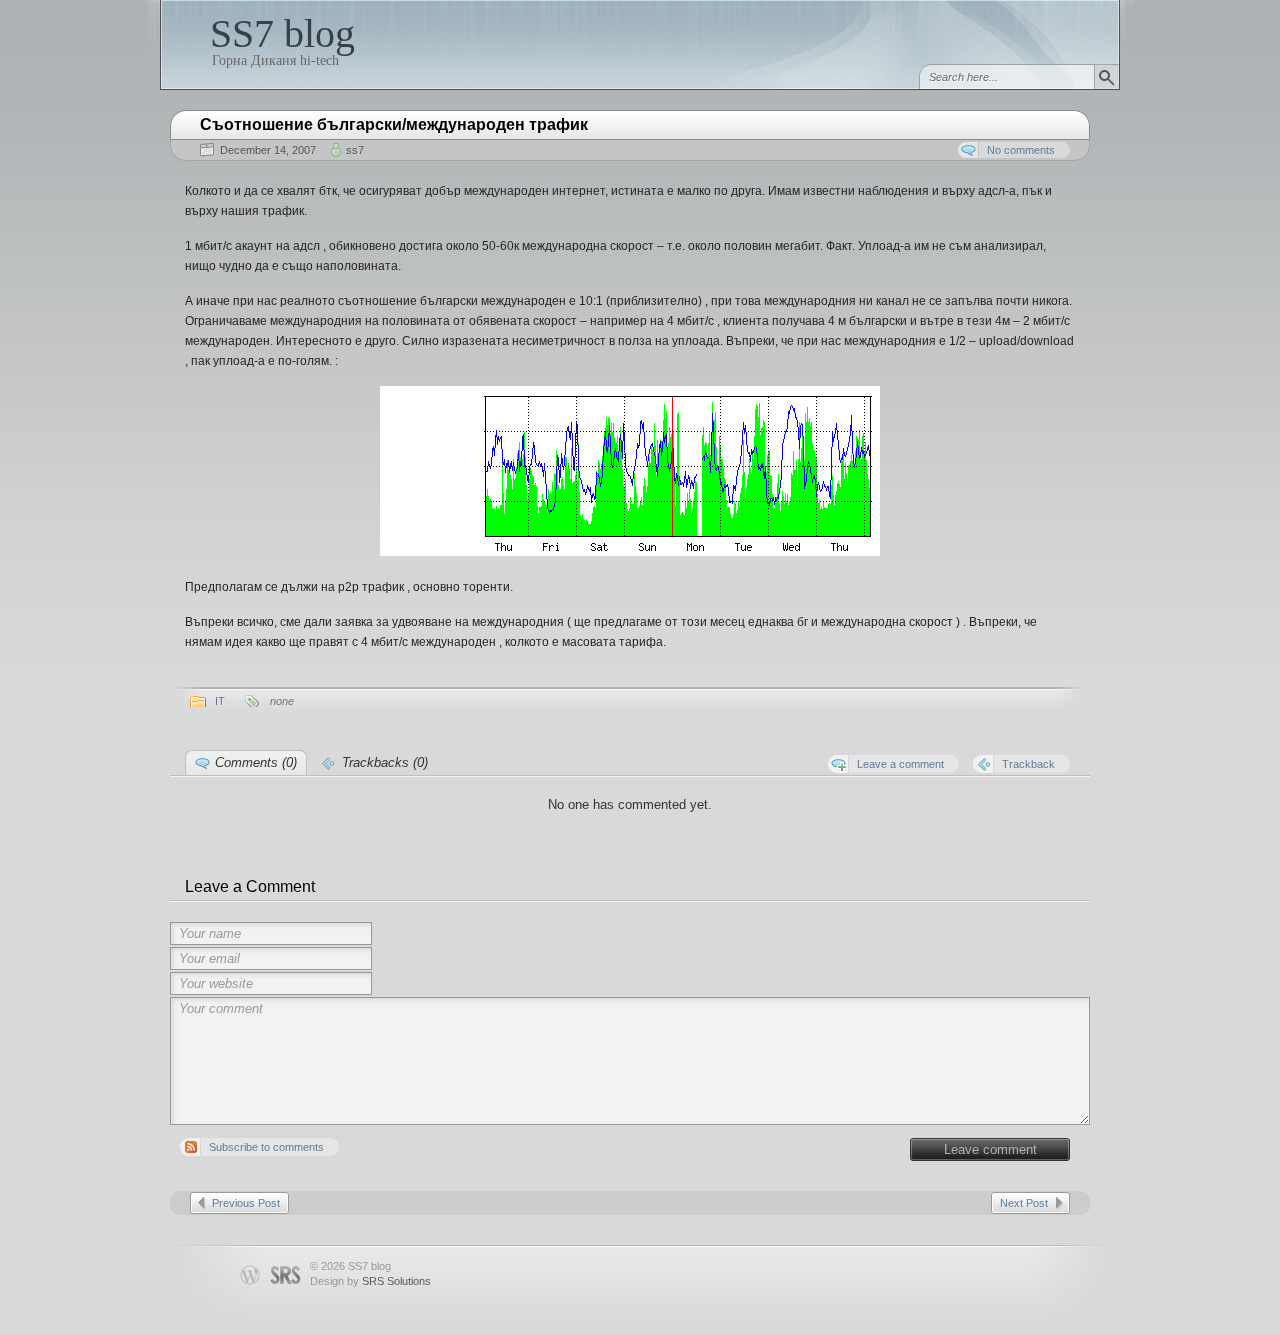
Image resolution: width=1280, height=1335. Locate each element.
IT (220, 701)
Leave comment (990, 1149)
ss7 (355, 150)
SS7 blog (282, 33)
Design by (370, 1281)
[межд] (630, 552)
